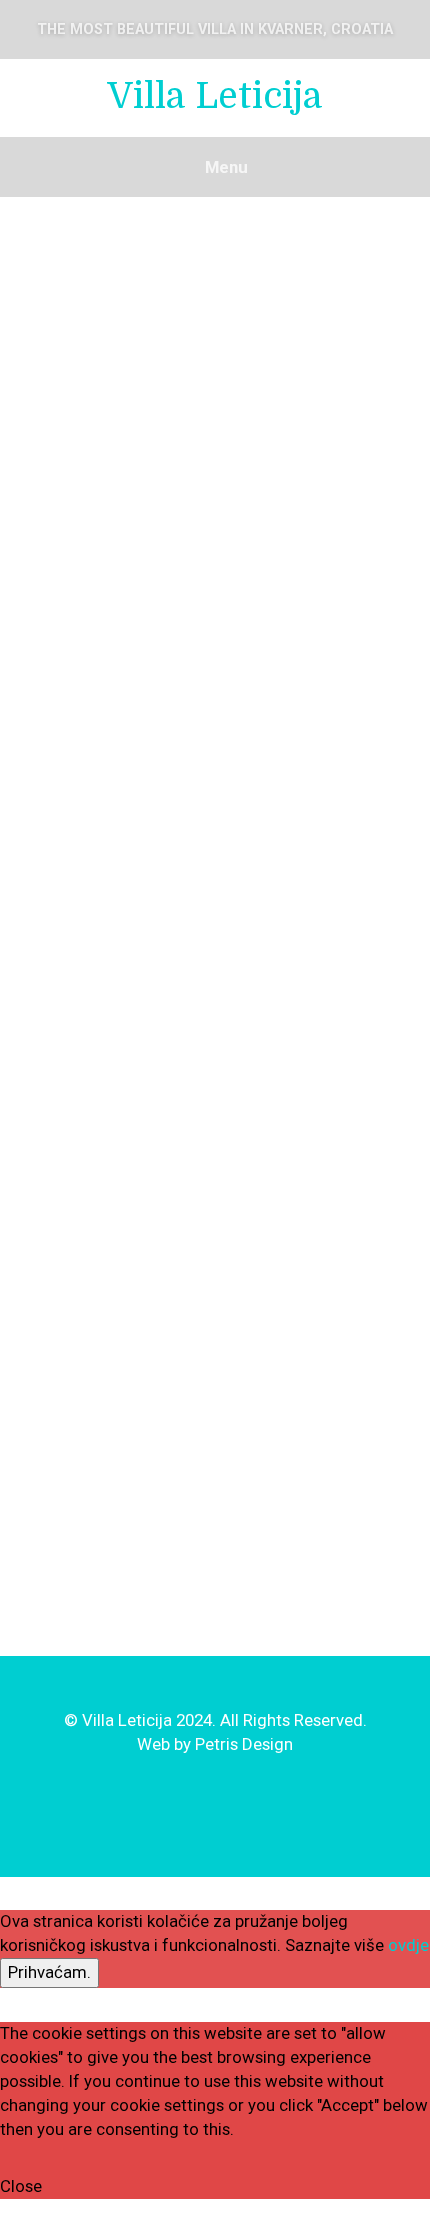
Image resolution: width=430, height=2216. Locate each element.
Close (21, 2186)
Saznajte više (336, 1945)
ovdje (408, 1945)
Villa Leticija (215, 96)
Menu (224, 167)
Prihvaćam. (49, 1972)
